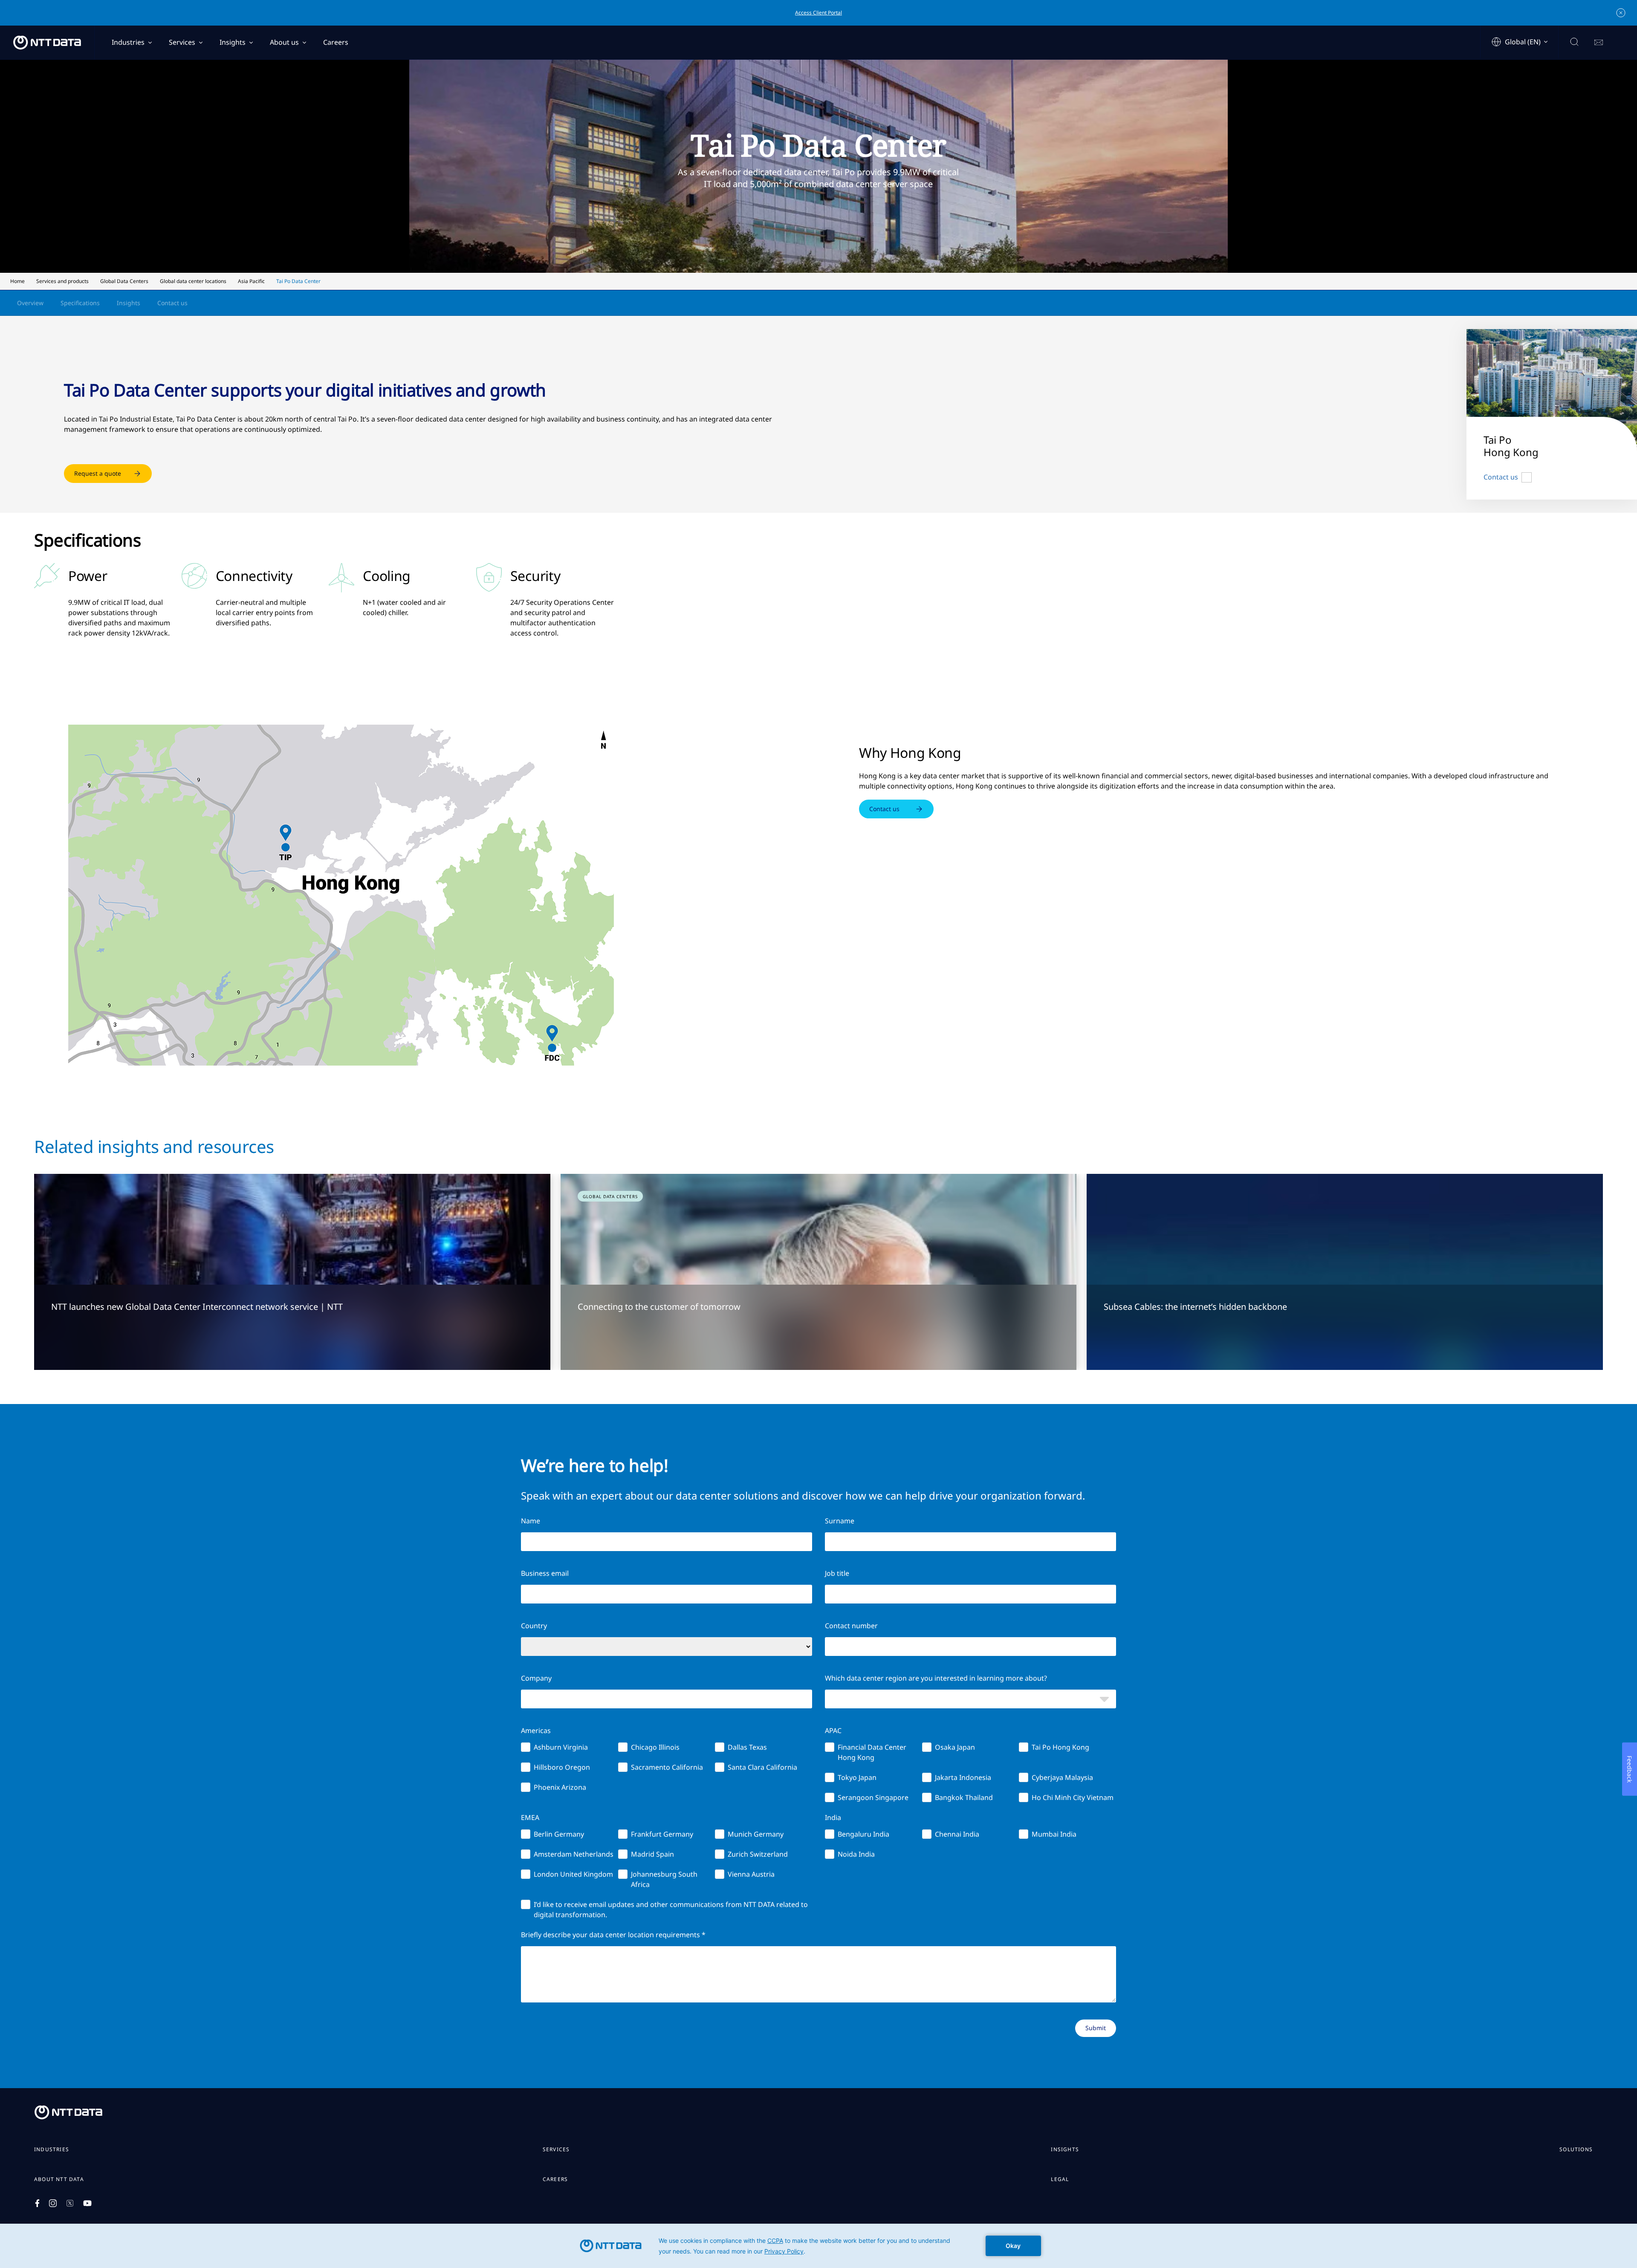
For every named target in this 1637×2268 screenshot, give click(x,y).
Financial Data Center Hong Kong (872, 1752)
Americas (536, 1731)
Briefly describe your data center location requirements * (613, 1935)
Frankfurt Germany (662, 1834)
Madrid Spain (652, 1854)
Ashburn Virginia (561, 1747)
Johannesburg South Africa (664, 1879)
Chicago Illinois (655, 1747)
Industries (128, 42)
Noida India (856, 1854)
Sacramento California (667, 1767)
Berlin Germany (559, 1834)
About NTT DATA (59, 2179)
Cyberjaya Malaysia (1062, 1777)
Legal (1060, 2179)
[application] (818, 2246)
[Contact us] (1599, 43)
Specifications (80, 303)
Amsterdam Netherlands (574, 1854)
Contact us (172, 303)
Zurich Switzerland (758, 1854)
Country (534, 1626)
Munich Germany (756, 1834)
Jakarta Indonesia (963, 1777)
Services (182, 42)
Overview (30, 303)
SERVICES (556, 2150)
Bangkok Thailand (964, 1797)
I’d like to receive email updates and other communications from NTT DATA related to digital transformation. (671, 1910)
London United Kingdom (573, 1874)
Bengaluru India (863, 1834)
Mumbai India (1054, 1834)
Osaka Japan (955, 1747)
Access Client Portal (818, 13)
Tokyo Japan (857, 1777)
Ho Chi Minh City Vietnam (1073, 1797)
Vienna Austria (751, 1874)
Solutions (1576, 2150)
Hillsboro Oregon (562, 1767)
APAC (833, 1731)
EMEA (530, 1817)
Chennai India (957, 1834)
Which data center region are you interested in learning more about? (936, 1678)
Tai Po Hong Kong (1060, 1747)
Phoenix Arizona (560, 1787)
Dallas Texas (747, 1747)
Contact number (851, 1626)
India (833, 1817)
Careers (336, 42)
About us (284, 42)
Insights (233, 42)
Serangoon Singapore (873, 1797)
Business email (545, 1573)
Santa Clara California (762, 1767)
